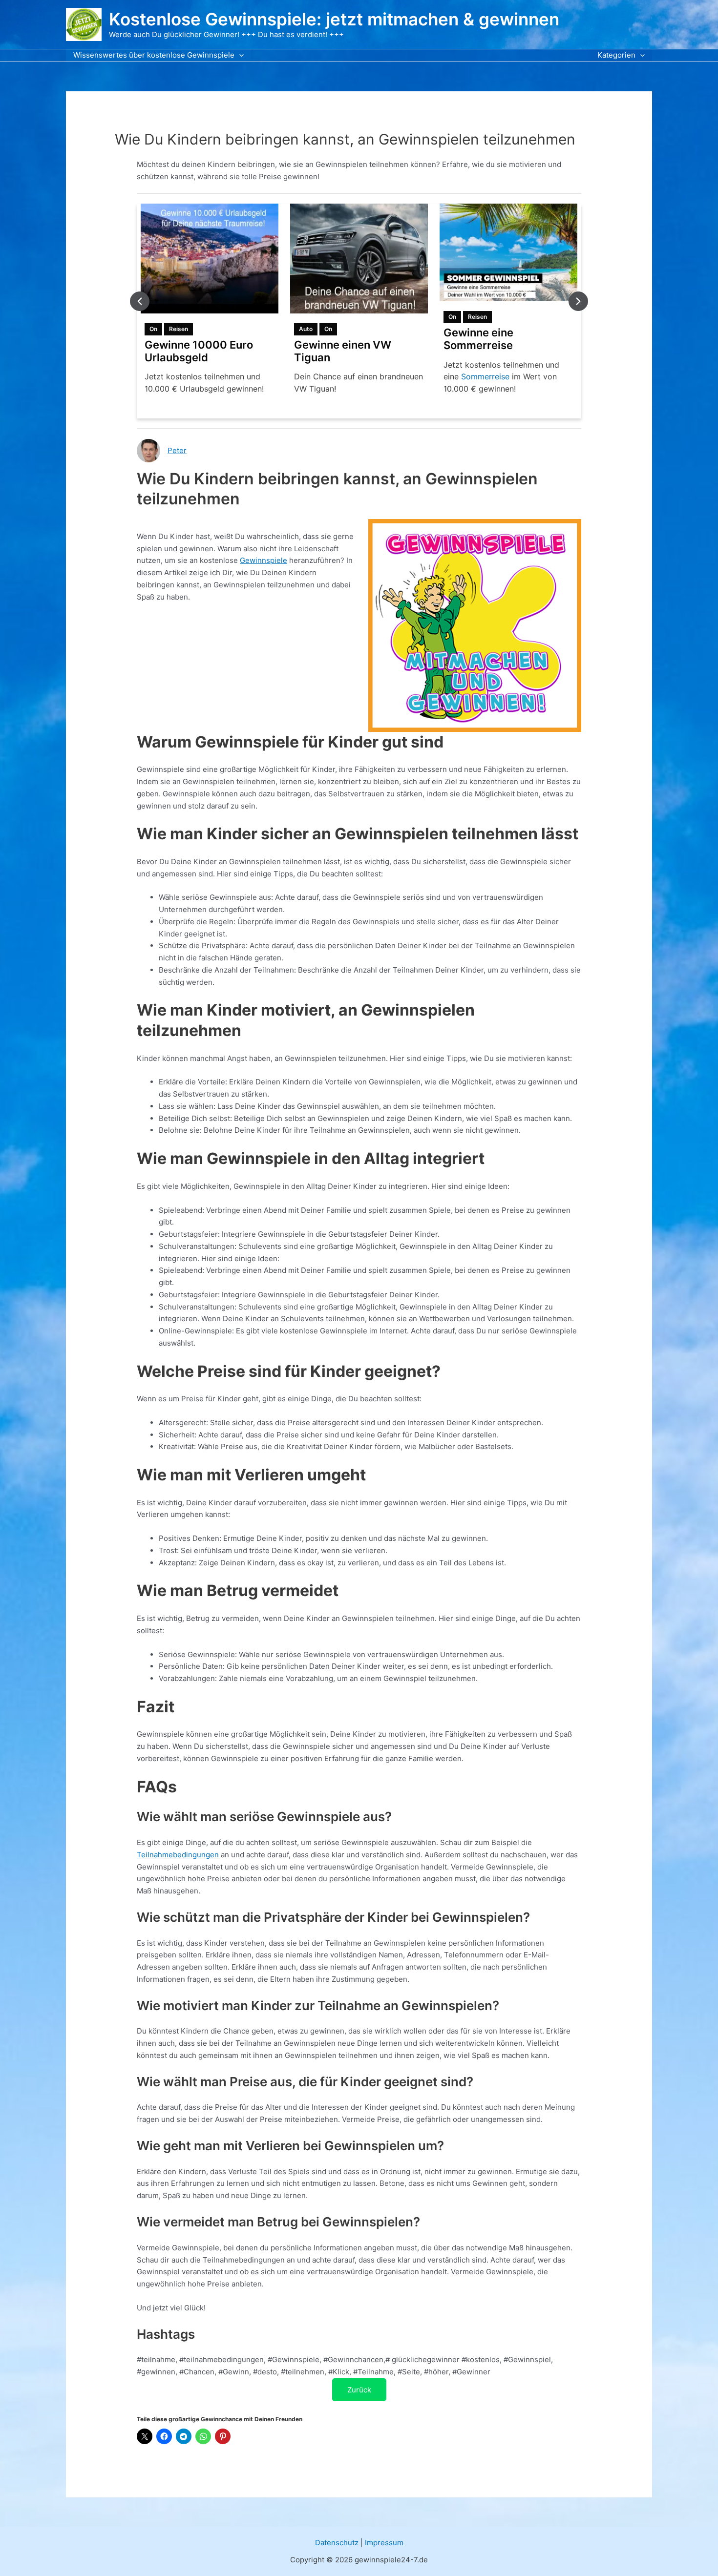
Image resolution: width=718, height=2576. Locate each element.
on (179, 329)
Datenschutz (337, 2543)
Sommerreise (336, 376)
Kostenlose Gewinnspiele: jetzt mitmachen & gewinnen (334, 19)
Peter (177, 450)
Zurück (359, 2390)
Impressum (384, 2543)
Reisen (328, 317)
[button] (239, 55)
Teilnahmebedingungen (178, 1855)
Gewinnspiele (264, 560)
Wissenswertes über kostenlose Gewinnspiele (154, 55)
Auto (156, 329)
